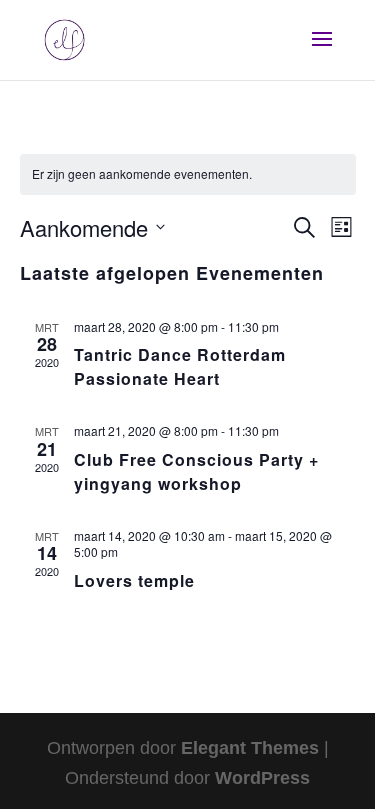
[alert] (188, 174)
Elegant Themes (250, 748)
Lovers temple (134, 580)
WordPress (262, 778)
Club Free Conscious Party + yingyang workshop (196, 471)
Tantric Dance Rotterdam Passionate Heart (180, 366)
